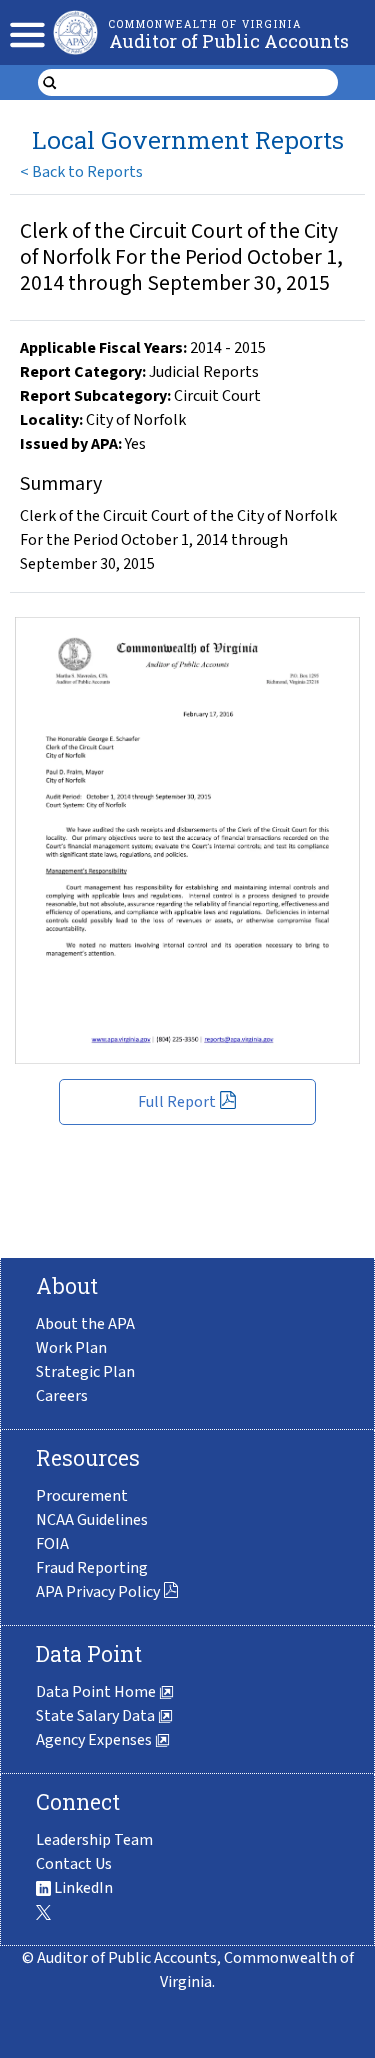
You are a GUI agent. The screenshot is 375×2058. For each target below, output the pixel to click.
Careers (62, 1396)
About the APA (85, 1324)
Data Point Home (97, 1692)
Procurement (82, 1496)
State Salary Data (97, 1716)
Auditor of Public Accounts (229, 41)
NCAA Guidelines (92, 1520)
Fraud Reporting (92, 1568)
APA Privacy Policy (98, 1592)
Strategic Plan (85, 1372)
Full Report (177, 1102)
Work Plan (71, 1348)
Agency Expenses (95, 1740)
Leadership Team (94, 1840)
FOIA (52, 1544)
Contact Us (74, 1864)
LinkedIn (82, 1888)
